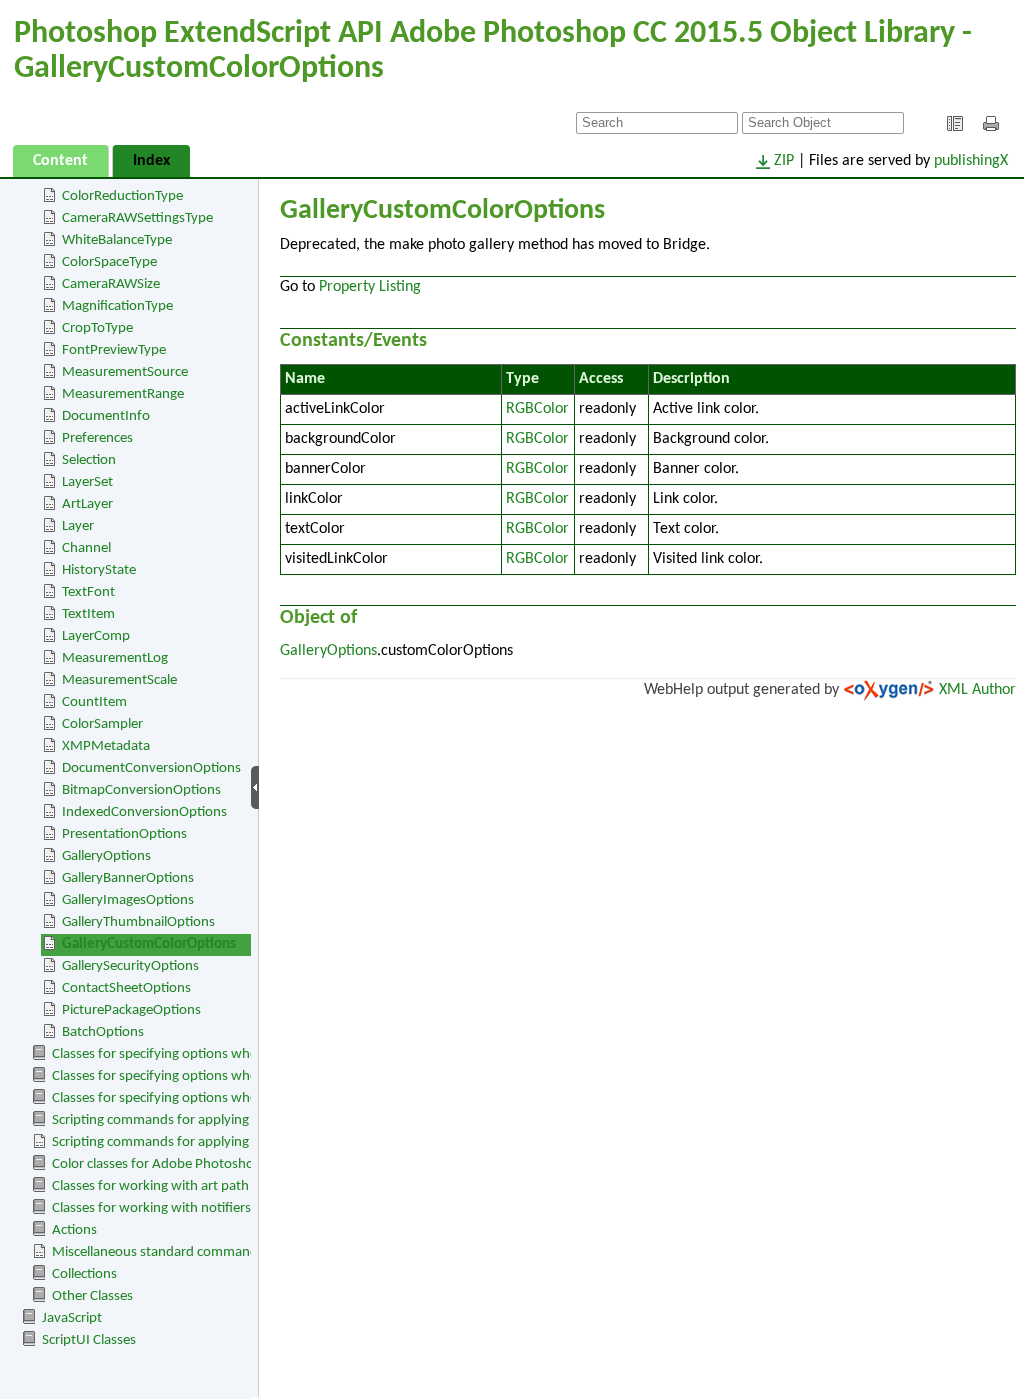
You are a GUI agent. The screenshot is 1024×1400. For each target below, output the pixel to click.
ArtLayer (87, 504)
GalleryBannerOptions (128, 878)
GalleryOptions (106, 856)
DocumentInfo (106, 416)
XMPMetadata (106, 746)
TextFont (88, 592)
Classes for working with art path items (168, 1186)
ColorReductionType (122, 196)
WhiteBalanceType (117, 240)
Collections (84, 1274)
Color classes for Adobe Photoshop (157, 1164)
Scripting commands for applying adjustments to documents (233, 1142)
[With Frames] (955, 124)
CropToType (97, 328)
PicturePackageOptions (131, 1010)
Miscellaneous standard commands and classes (193, 1252)
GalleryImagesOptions (128, 900)
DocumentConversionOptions (151, 768)
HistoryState (99, 570)
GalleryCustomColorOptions (149, 944)
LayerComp (96, 636)
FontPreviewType (114, 350)
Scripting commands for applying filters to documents (212, 1120)
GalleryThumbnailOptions (138, 922)
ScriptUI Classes (89, 1340)
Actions (74, 1230)
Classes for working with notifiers (151, 1208)
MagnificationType (117, 306)
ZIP (784, 161)
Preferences (97, 438)
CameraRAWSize (111, 284)
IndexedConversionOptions (144, 812)
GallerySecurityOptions (130, 966)
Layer (78, 526)
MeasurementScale (119, 680)
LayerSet (87, 482)
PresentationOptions (124, 834)
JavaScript (72, 1318)
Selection (89, 460)
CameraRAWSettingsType (137, 218)
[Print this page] (994, 124)
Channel (86, 548)
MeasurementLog (115, 658)
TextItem (88, 614)
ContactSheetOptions (126, 988)
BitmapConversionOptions (141, 790)
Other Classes (92, 1296)
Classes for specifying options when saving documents (214, 1076)
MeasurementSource (125, 372)
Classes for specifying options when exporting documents (224, 1098)
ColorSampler (102, 724)
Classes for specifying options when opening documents (220, 1054)
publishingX (971, 161)
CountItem (94, 702)
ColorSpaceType (109, 262)
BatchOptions (103, 1032)
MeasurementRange (123, 394)
